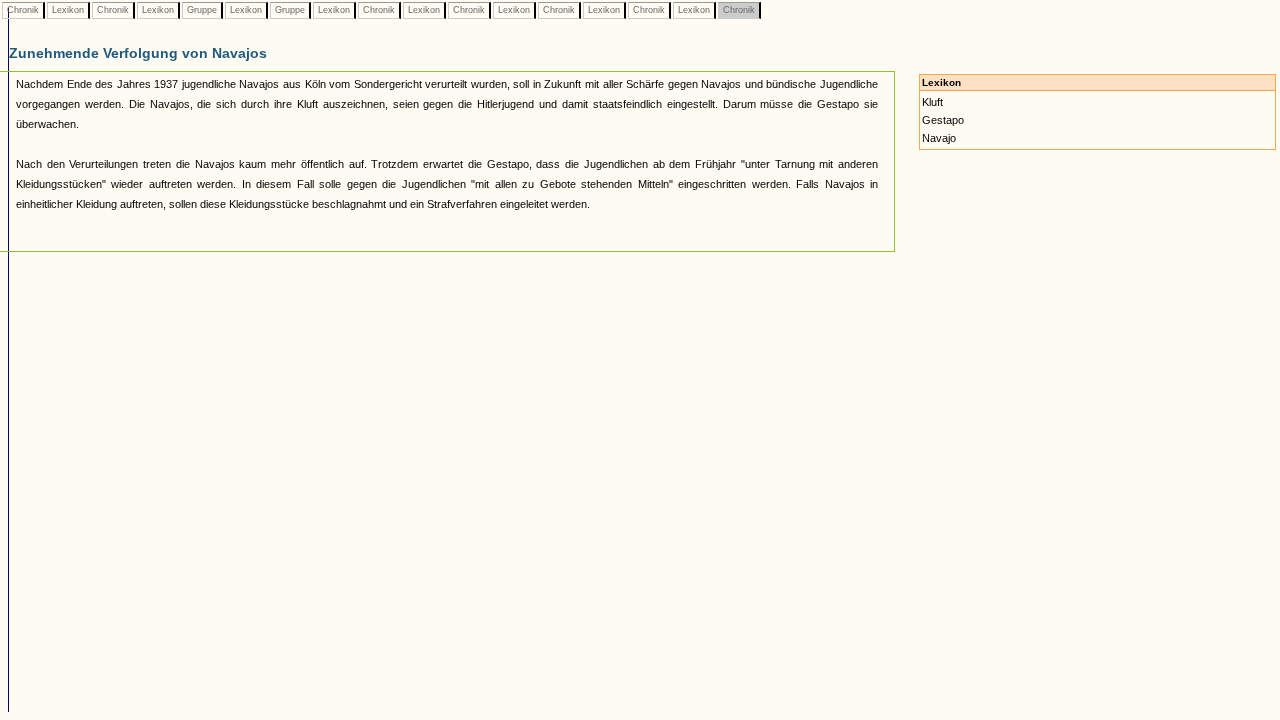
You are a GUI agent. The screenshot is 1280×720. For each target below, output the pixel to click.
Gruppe (202, 10)
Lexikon (68, 10)
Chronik (23, 10)
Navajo (939, 138)
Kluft (932, 102)
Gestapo (943, 120)
